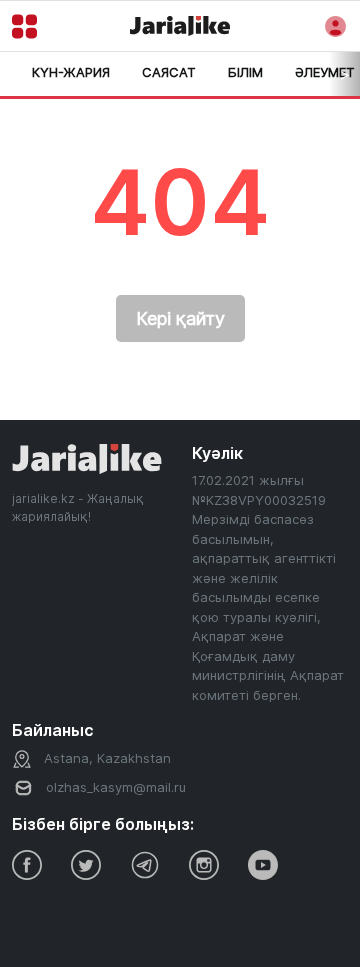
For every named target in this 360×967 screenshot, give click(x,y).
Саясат (169, 72)
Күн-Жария (71, 72)
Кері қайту (180, 318)
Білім (245, 72)
